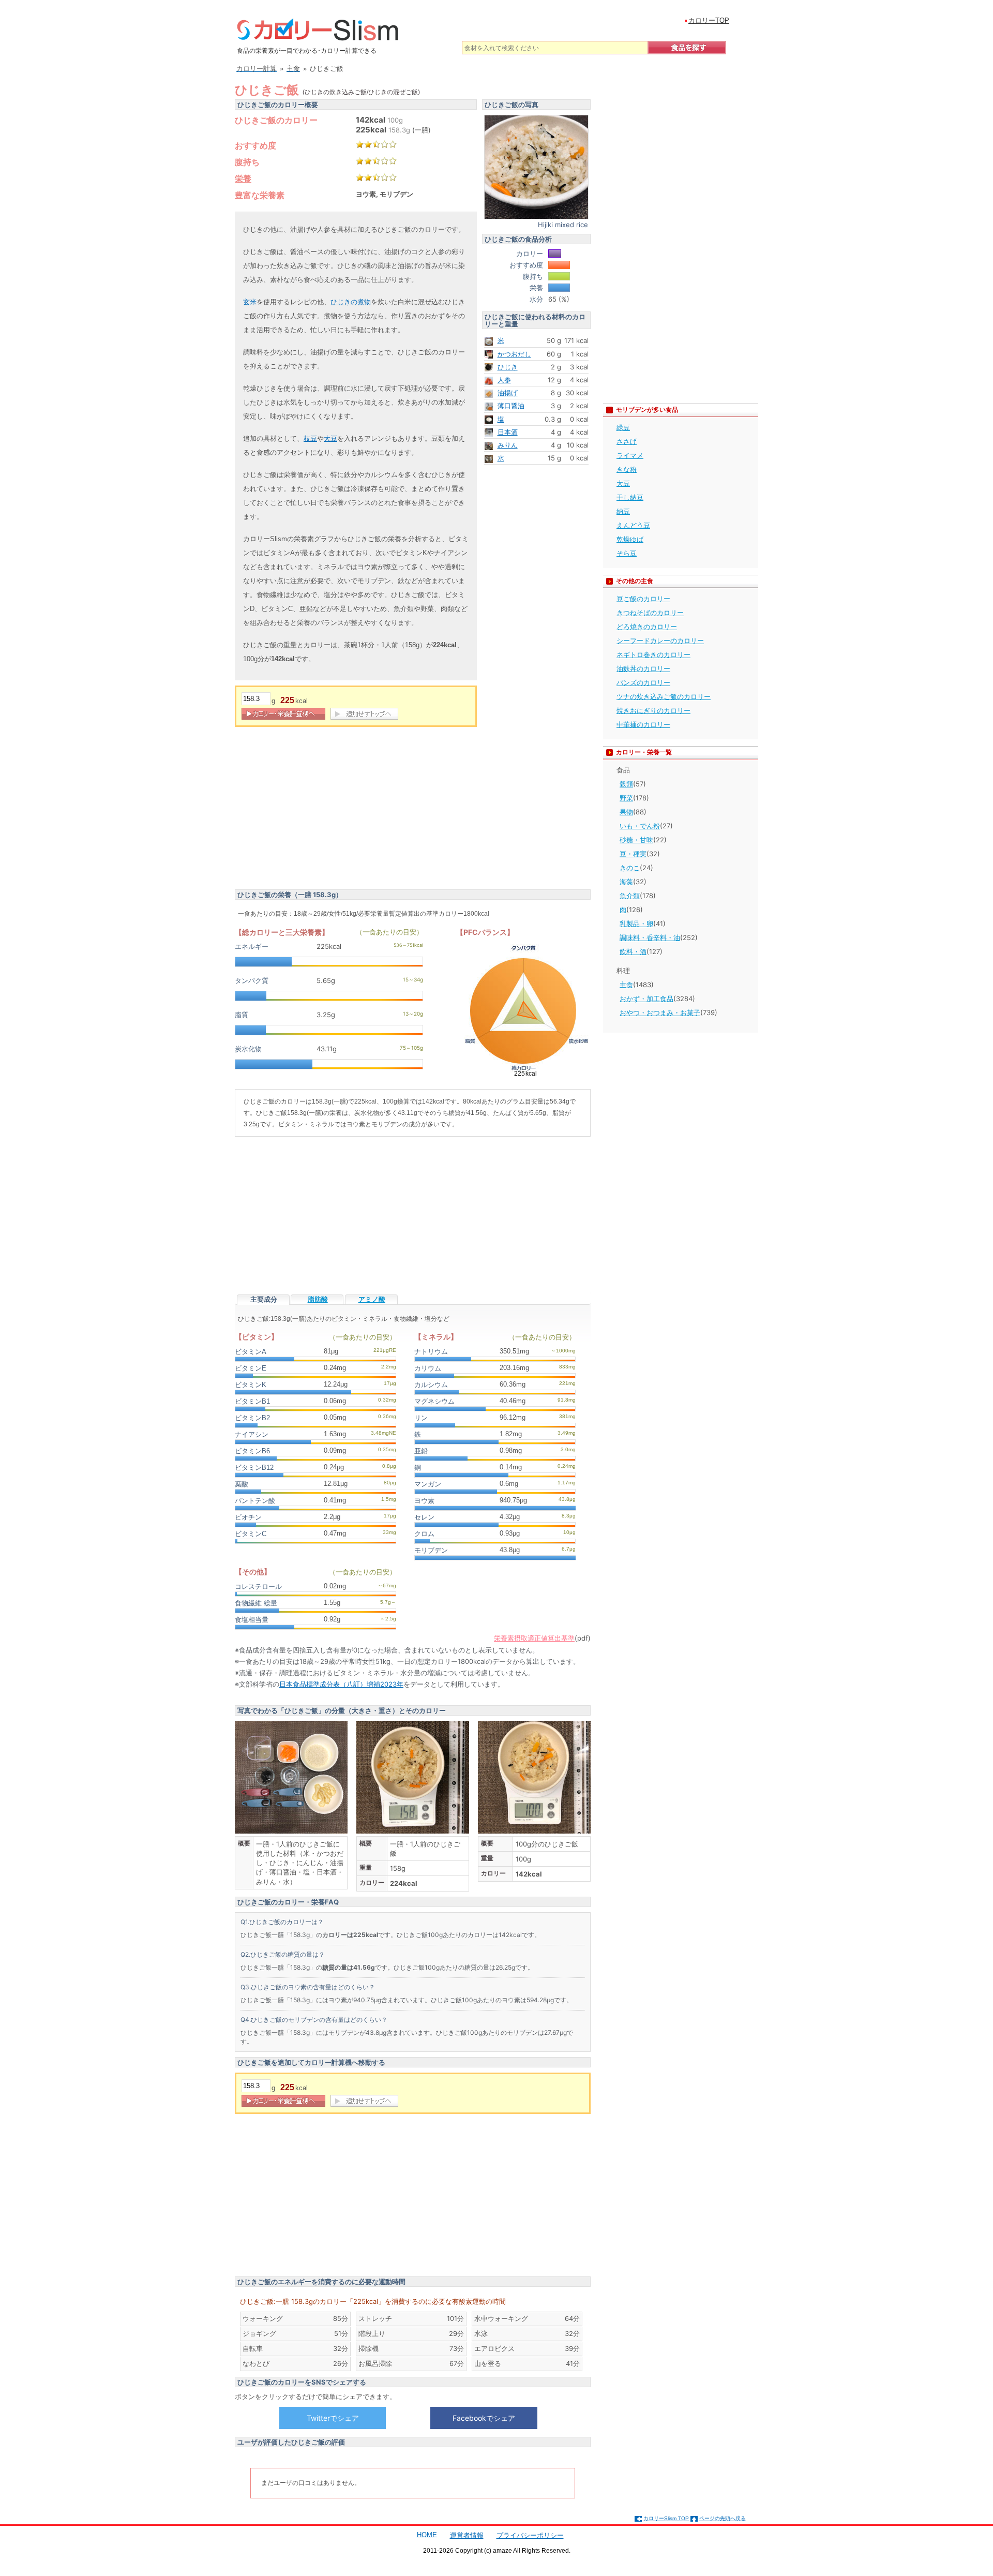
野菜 (626, 798)
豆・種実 (633, 854)
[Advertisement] (322, 810)
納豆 (623, 511)
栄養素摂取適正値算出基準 (534, 1638)
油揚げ (508, 393)
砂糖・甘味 (636, 840)
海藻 (626, 882)
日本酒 (508, 432)
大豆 (330, 438)
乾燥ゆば (630, 539)
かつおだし (514, 354)
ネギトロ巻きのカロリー (653, 654)
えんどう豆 (633, 525)
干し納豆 (630, 497)
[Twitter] (333, 2418)
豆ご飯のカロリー (643, 599)
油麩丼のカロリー (643, 668)
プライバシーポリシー (530, 2535)
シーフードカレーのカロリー (660, 641)
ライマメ (630, 455)
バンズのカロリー (643, 682)
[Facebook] (484, 2418)
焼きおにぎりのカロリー (653, 710)
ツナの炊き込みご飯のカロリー (664, 696)
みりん (508, 445)
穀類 (626, 784)
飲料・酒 (633, 951)
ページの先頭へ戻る (723, 2518)
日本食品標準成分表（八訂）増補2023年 (341, 1684)
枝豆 (310, 438)
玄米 (250, 302)
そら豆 (627, 553)
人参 (504, 380)
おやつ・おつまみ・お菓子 (660, 1012)
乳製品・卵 (636, 924)
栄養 (243, 178)
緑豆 (623, 427)
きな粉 (627, 469)
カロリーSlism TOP (666, 2518)
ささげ (627, 441)
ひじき (508, 367)
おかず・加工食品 (646, 999)
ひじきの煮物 (351, 302)
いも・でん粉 (640, 826)
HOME (427, 2535)
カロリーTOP (709, 20)
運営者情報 (467, 2535)
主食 (626, 985)
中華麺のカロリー (643, 724)
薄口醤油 (511, 406)
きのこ (630, 868)
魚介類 (630, 896)
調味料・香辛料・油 (650, 937)
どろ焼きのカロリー (647, 627)
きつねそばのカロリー (650, 613)
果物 (626, 812)
